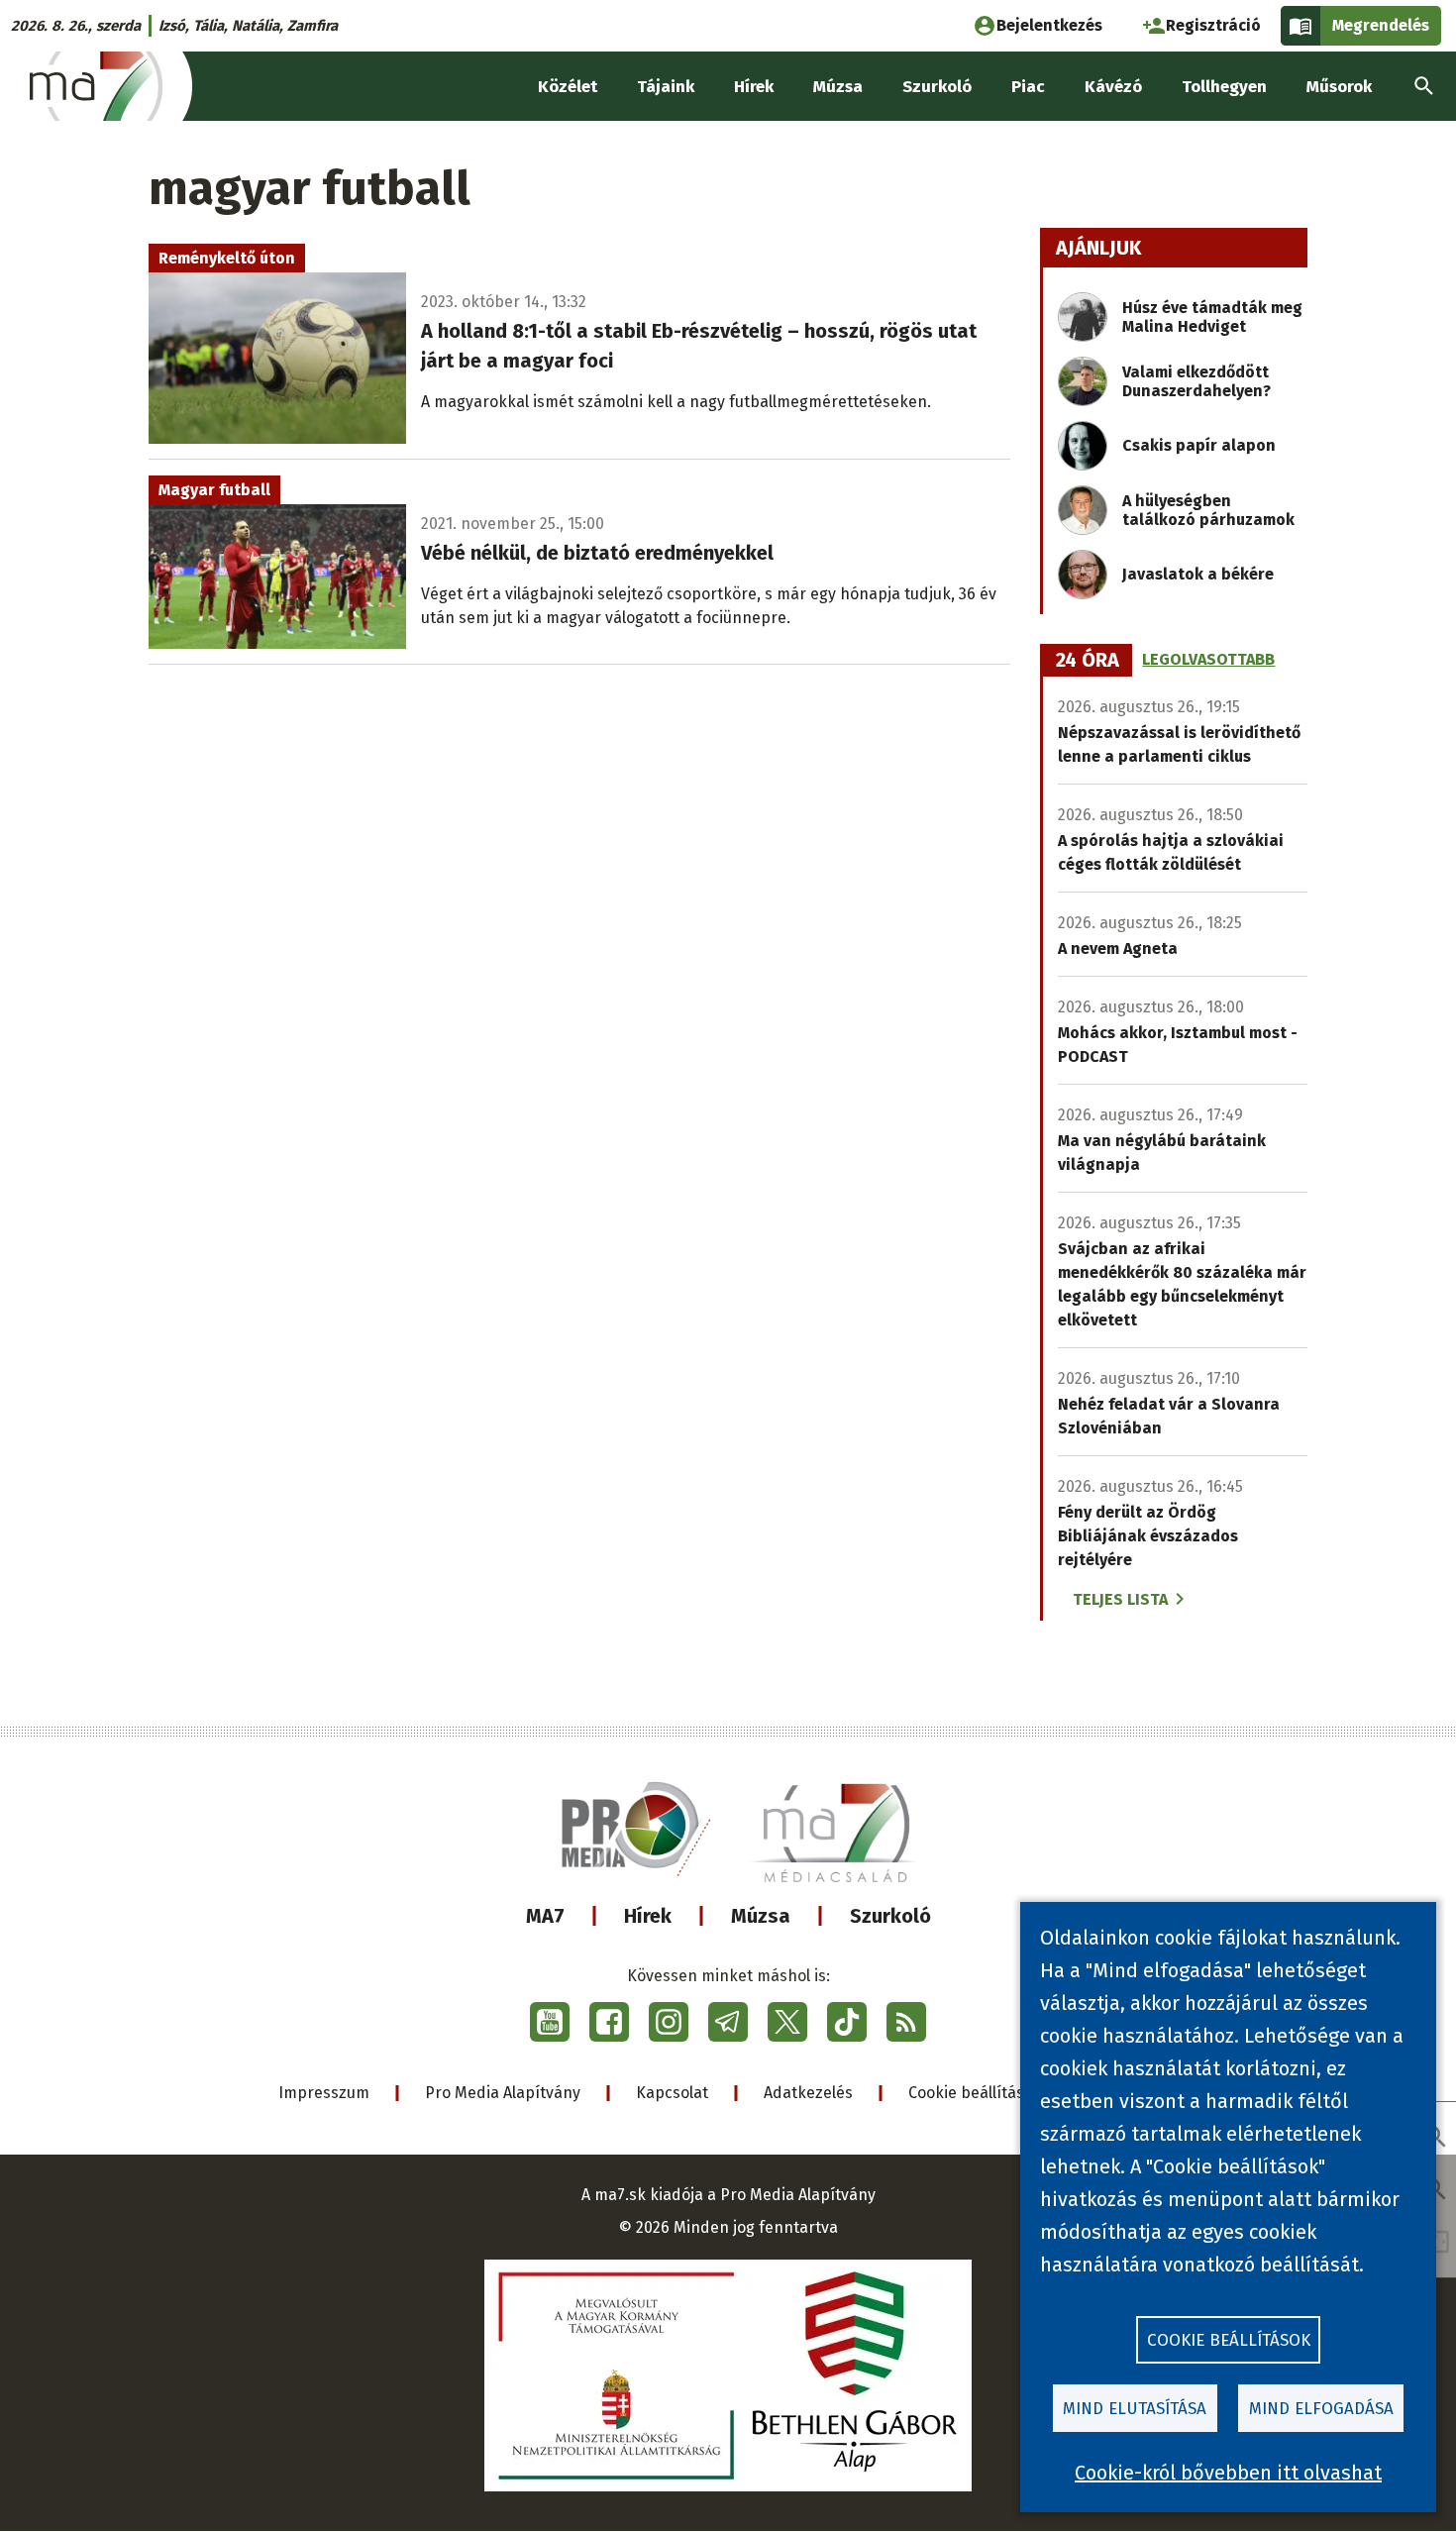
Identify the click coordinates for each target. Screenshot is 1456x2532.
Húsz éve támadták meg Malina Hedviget (1212, 317)
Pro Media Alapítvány (503, 2093)
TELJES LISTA (1120, 1599)
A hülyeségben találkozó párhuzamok (1208, 510)
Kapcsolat (672, 2093)
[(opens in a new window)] (550, 2022)
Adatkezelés (808, 2093)
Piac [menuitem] (1028, 87)
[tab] (1088, 661)
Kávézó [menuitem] (1113, 87)
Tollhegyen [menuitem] (1224, 87)
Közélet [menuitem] (568, 87)
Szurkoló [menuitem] (937, 87)
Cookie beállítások (975, 2093)
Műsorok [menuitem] (1339, 87)
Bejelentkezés (1049, 25)
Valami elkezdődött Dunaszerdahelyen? (1196, 381)
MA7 (545, 1916)
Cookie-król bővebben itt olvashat (1228, 2473)
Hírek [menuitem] (754, 87)
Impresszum (324, 2093)
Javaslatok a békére (1198, 574)
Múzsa (761, 1916)
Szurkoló (890, 1916)
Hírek (648, 1916)
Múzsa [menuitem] (838, 87)
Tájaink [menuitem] (666, 87)
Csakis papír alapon (1199, 445)
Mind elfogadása (1321, 2409)
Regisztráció (1213, 25)
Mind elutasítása (1135, 2409)
